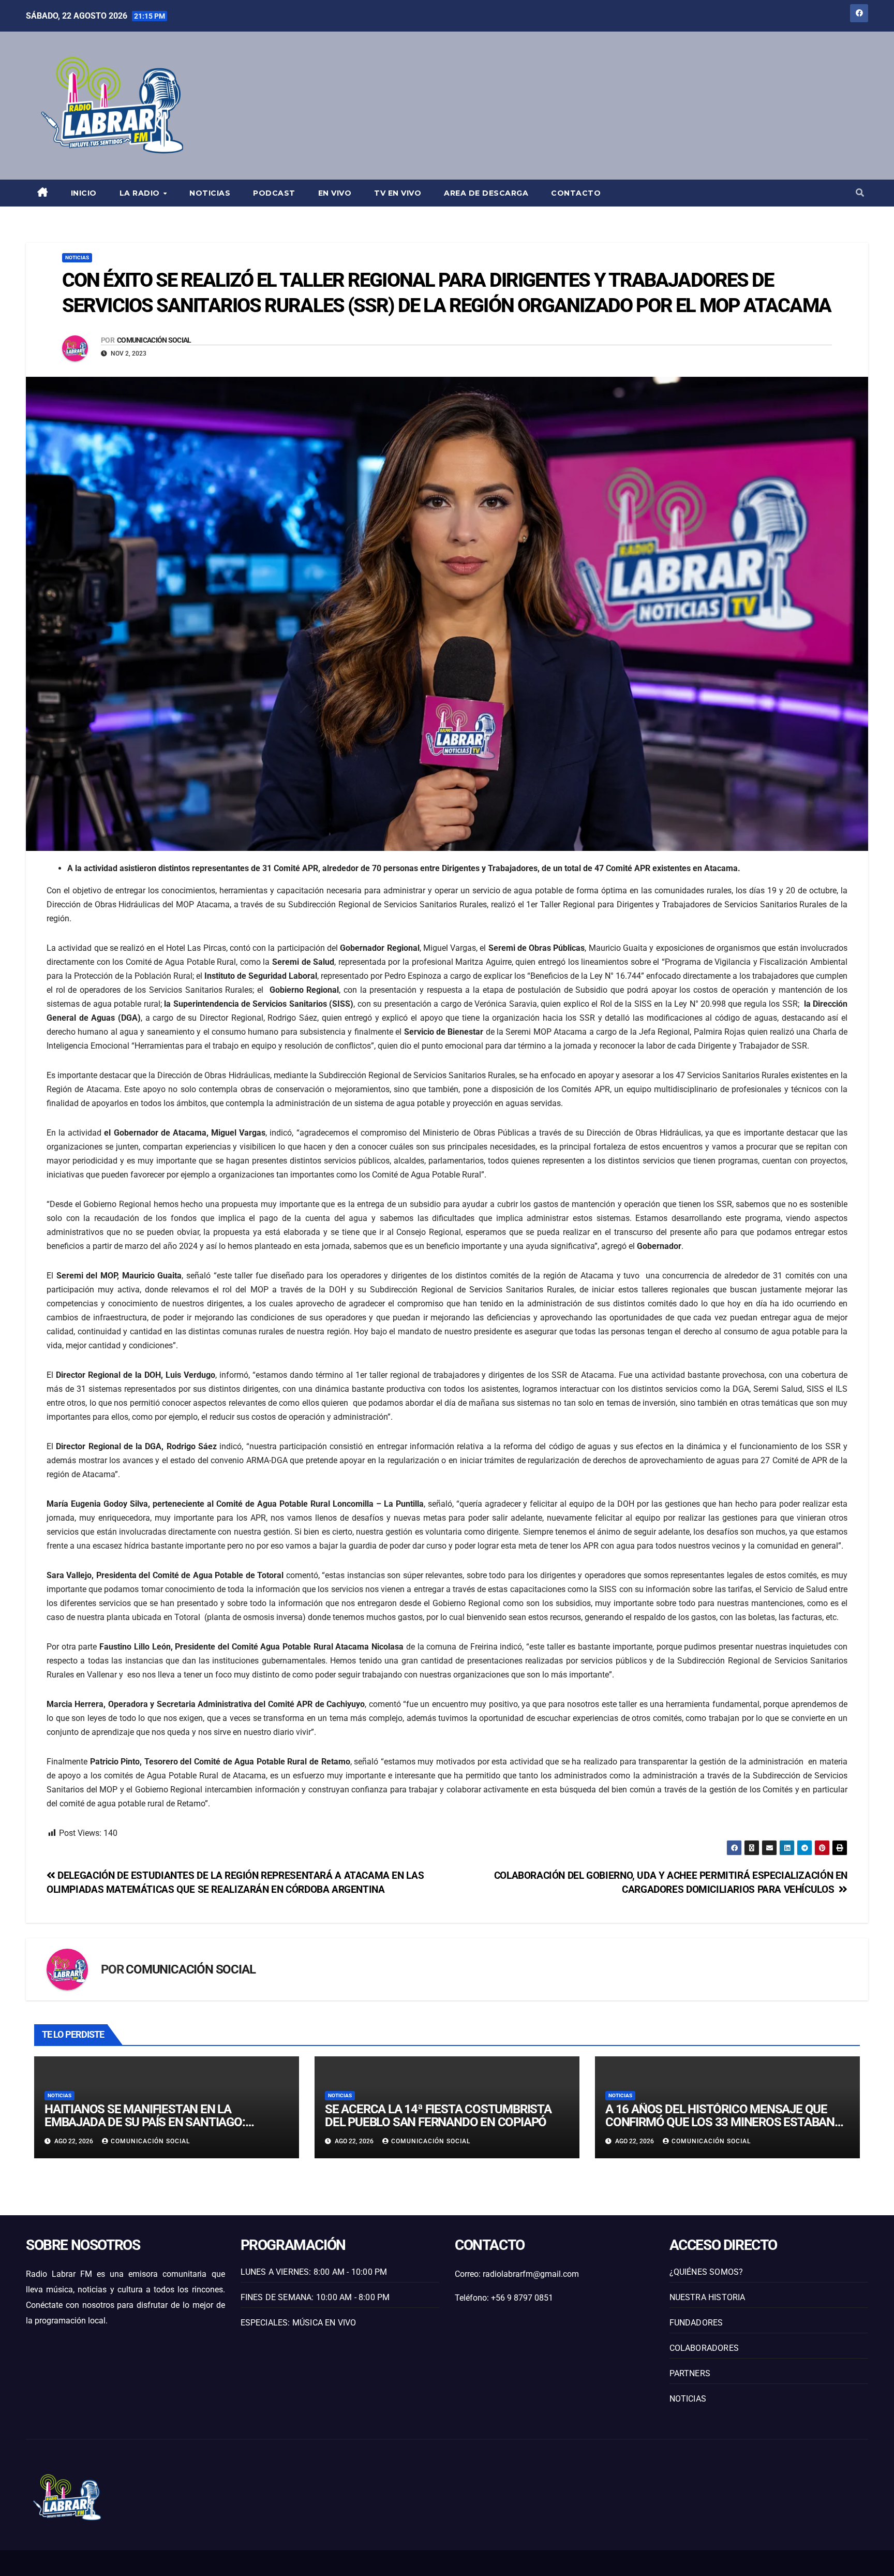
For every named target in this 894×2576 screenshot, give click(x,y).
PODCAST (274, 193)
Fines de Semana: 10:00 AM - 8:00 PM (315, 2297)
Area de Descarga (486, 193)
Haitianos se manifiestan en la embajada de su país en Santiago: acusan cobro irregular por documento (145, 2129)
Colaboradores (704, 2348)
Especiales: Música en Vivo (299, 2323)
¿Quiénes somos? (706, 2272)
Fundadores (696, 2323)
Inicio (84, 193)
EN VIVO (335, 193)
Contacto (576, 193)
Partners (690, 2373)
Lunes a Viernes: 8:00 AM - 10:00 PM (314, 2272)
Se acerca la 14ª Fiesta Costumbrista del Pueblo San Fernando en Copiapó (438, 2116)
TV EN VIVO (398, 193)
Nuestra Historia (707, 2297)
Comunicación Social (154, 340)
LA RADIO (141, 193)
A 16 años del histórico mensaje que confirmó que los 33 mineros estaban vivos (720, 2122)
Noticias (210, 193)
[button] (860, 193)
